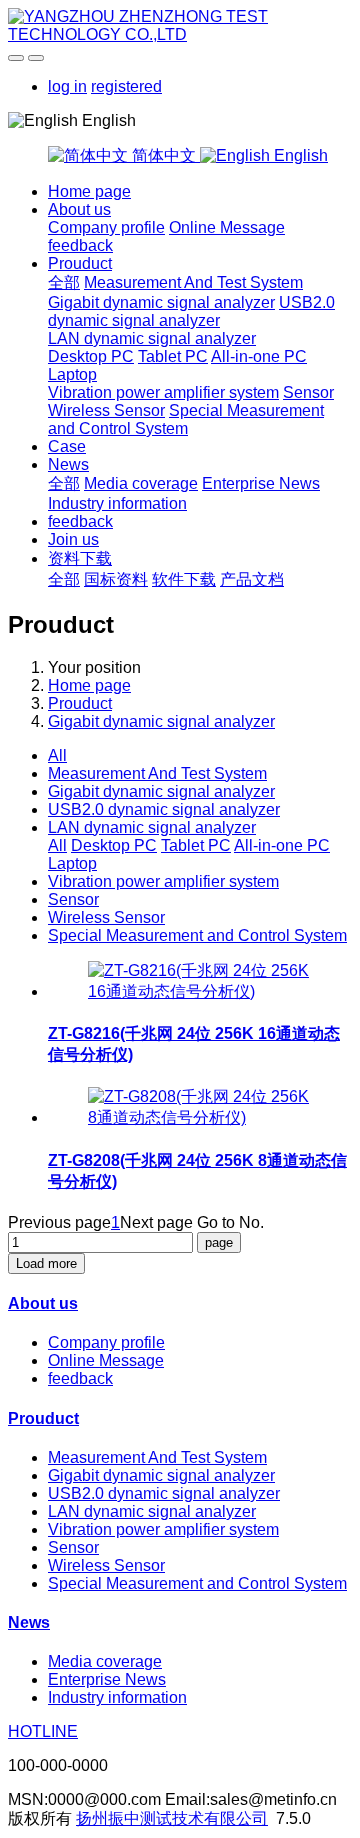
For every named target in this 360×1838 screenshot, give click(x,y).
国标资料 (116, 579)
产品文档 (252, 579)
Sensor (308, 392)
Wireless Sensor (106, 410)
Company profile (106, 227)
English (299, 155)
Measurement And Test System (193, 282)
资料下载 (80, 558)
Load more (46, 1263)
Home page (89, 191)
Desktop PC (91, 356)
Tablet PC (173, 356)
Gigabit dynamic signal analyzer (161, 302)
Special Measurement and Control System (186, 419)
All (57, 755)
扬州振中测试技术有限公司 (172, 1818)
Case (67, 446)
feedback (80, 245)
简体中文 (164, 155)
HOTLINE (43, 1731)
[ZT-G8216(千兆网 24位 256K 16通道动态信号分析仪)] (200, 991)
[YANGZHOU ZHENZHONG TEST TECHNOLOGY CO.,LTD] (180, 26)
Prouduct (80, 263)
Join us (73, 539)
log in (67, 86)
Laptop (72, 374)
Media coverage (141, 483)
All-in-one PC (259, 356)
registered (126, 86)
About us (79, 209)
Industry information (117, 503)
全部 (64, 282)
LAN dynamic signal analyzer (152, 338)
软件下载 (184, 579)
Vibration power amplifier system (163, 392)
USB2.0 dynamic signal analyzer (191, 311)
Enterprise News (261, 483)
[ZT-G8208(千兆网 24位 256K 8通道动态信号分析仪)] (200, 1117)
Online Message (227, 227)
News (68, 464)
